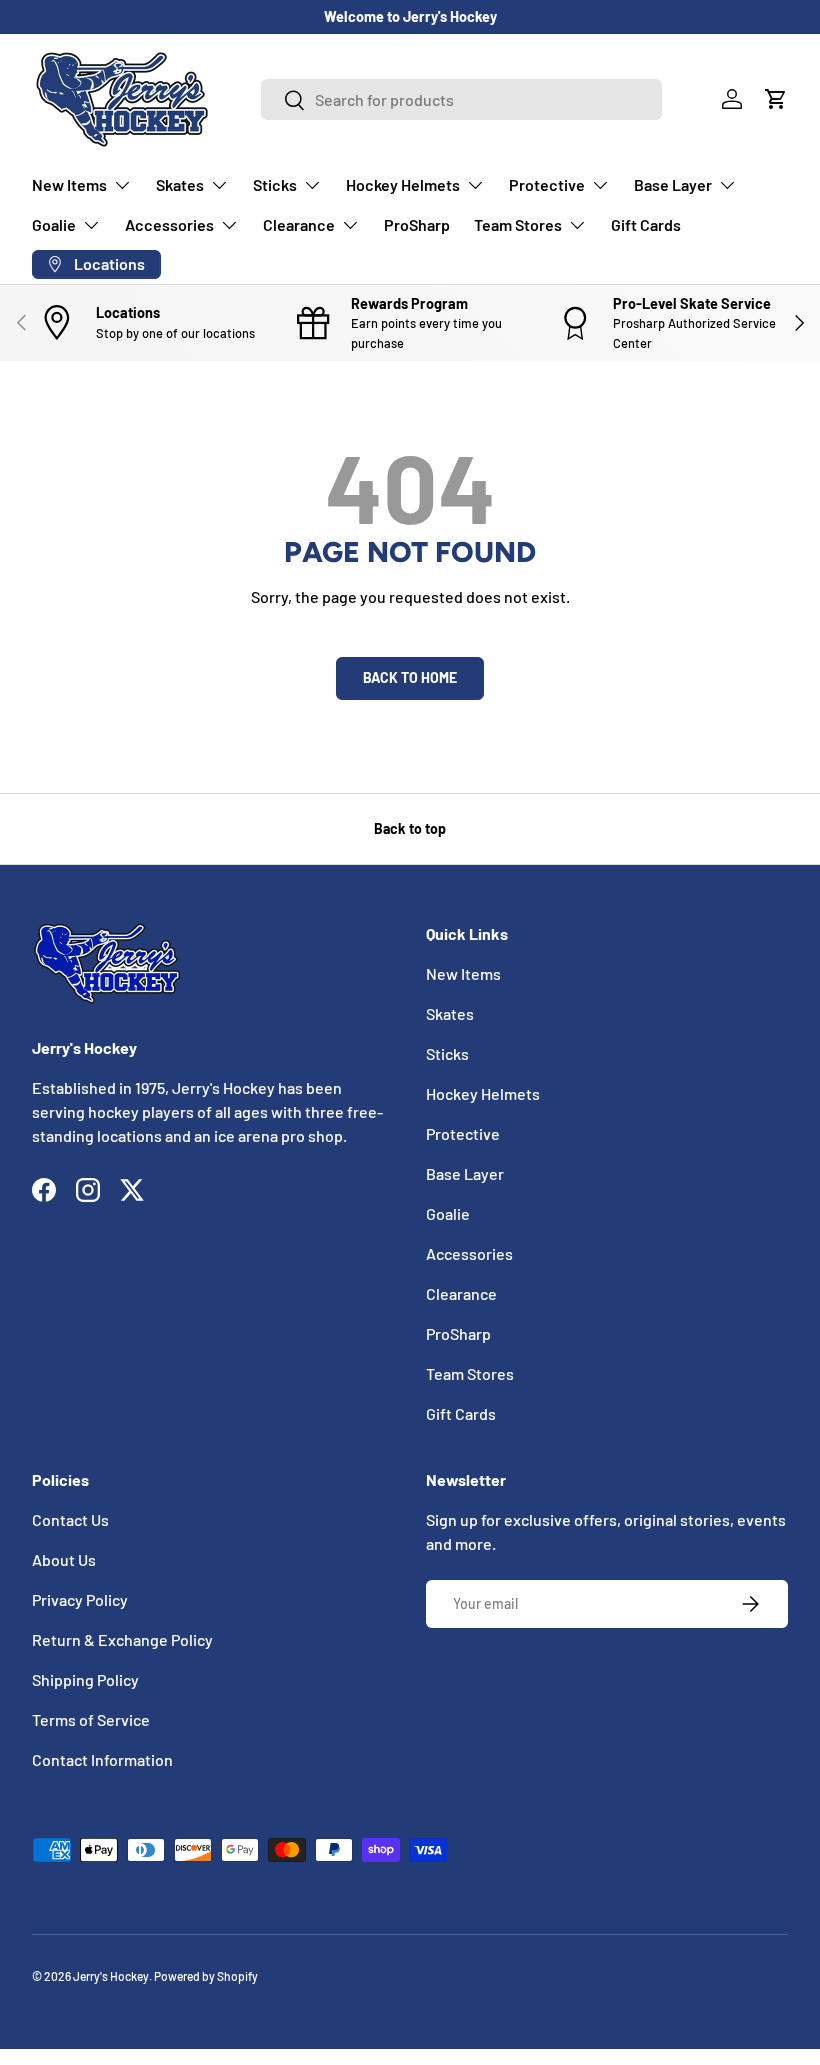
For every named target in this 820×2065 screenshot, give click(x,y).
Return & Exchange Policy (122, 1639)
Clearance (461, 1293)
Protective (463, 1133)
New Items (463, 973)
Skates (450, 1013)
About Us (64, 1559)
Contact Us (70, 1519)
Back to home (410, 677)
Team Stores (470, 1373)
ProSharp (417, 224)
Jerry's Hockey (111, 1976)
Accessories (469, 1253)
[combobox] (461, 99)
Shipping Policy (85, 1679)
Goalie (448, 1213)
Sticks (447, 1053)
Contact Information (102, 1759)
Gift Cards (646, 224)
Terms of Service (91, 1719)
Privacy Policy (80, 1599)
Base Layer (465, 1173)
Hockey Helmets (483, 1093)
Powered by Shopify (206, 1976)
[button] (776, 99)
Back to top (410, 828)
